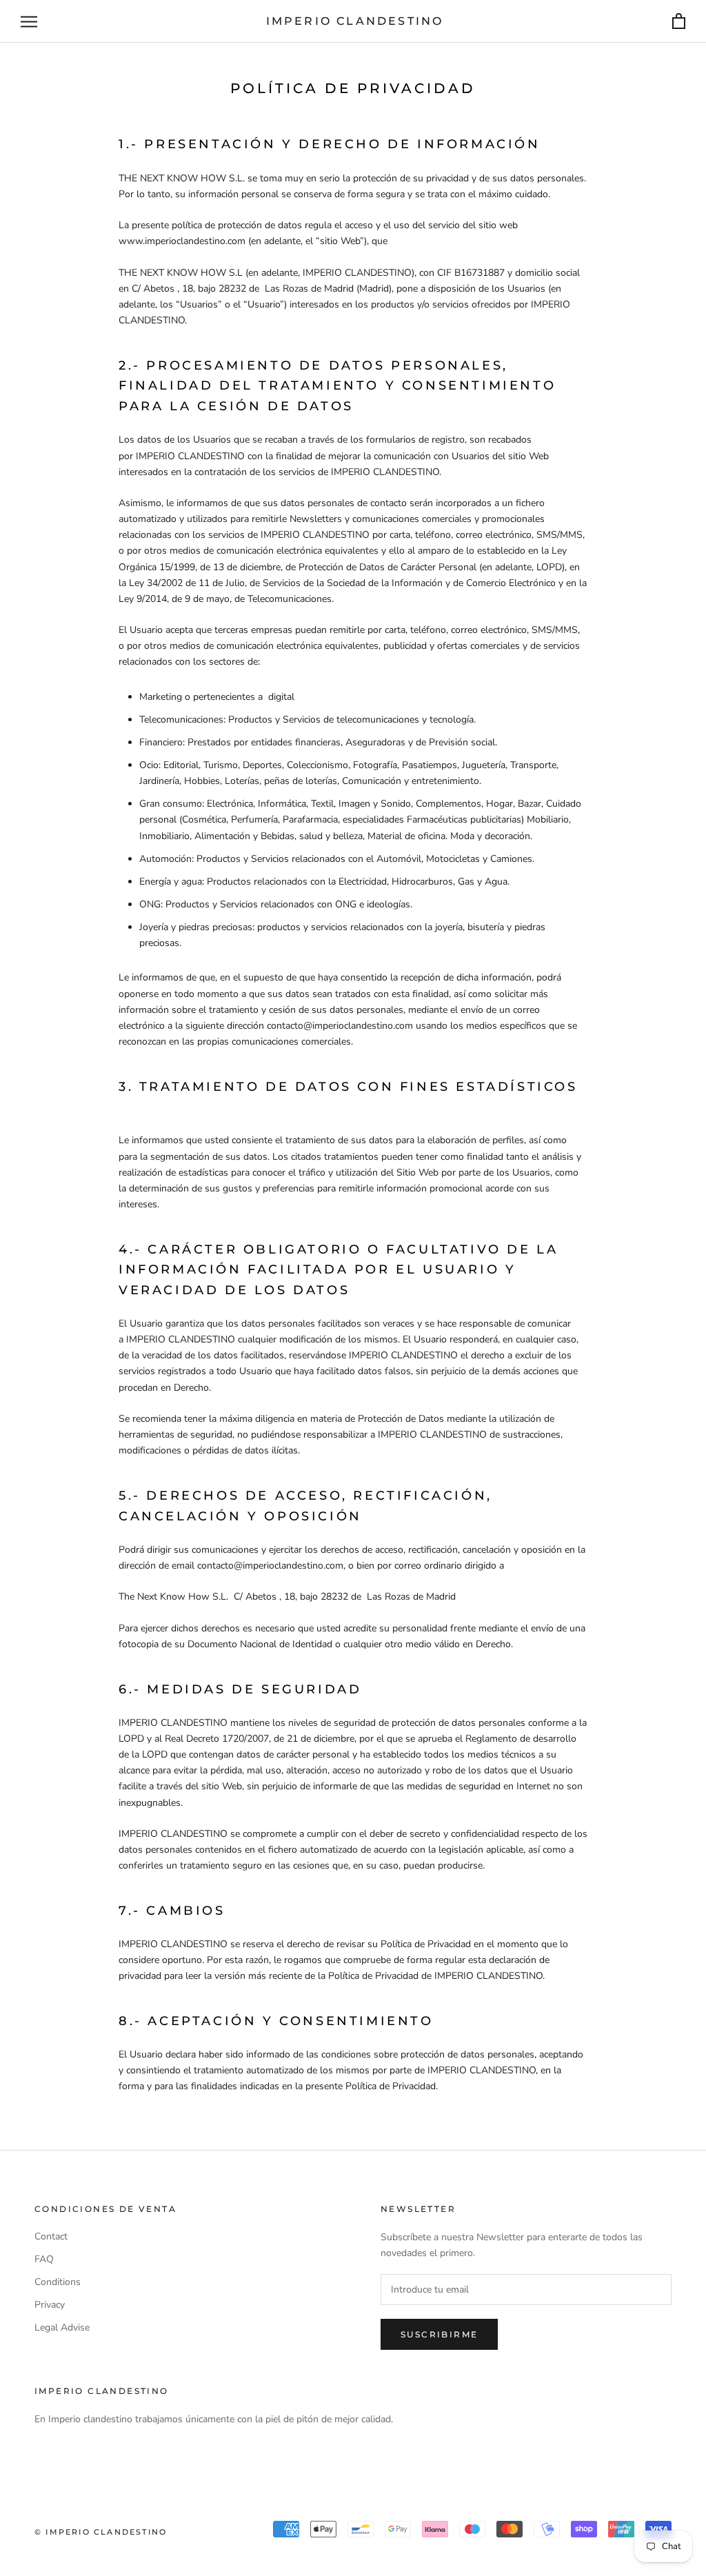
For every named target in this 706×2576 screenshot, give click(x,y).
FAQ (44, 2259)
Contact (51, 2236)
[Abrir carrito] (679, 22)
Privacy (50, 2305)
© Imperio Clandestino (101, 2532)
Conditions (58, 2282)
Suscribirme (439, 2334)
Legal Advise (62, 2327)
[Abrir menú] (29, 22)
